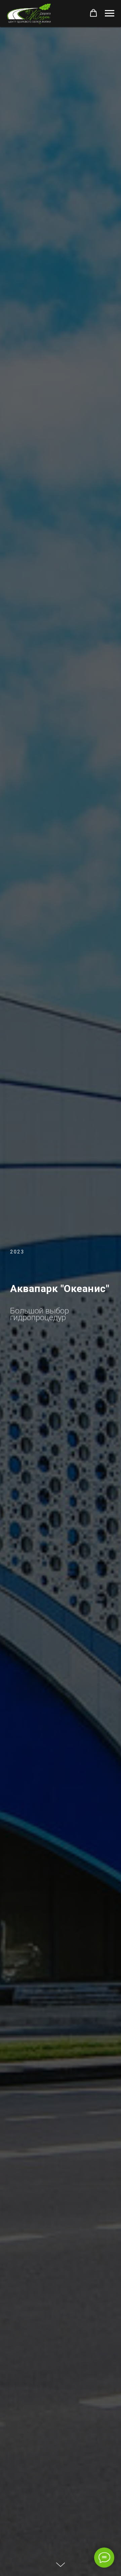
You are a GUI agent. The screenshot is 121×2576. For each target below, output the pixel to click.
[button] (93, 13)
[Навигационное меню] (110, 13)
